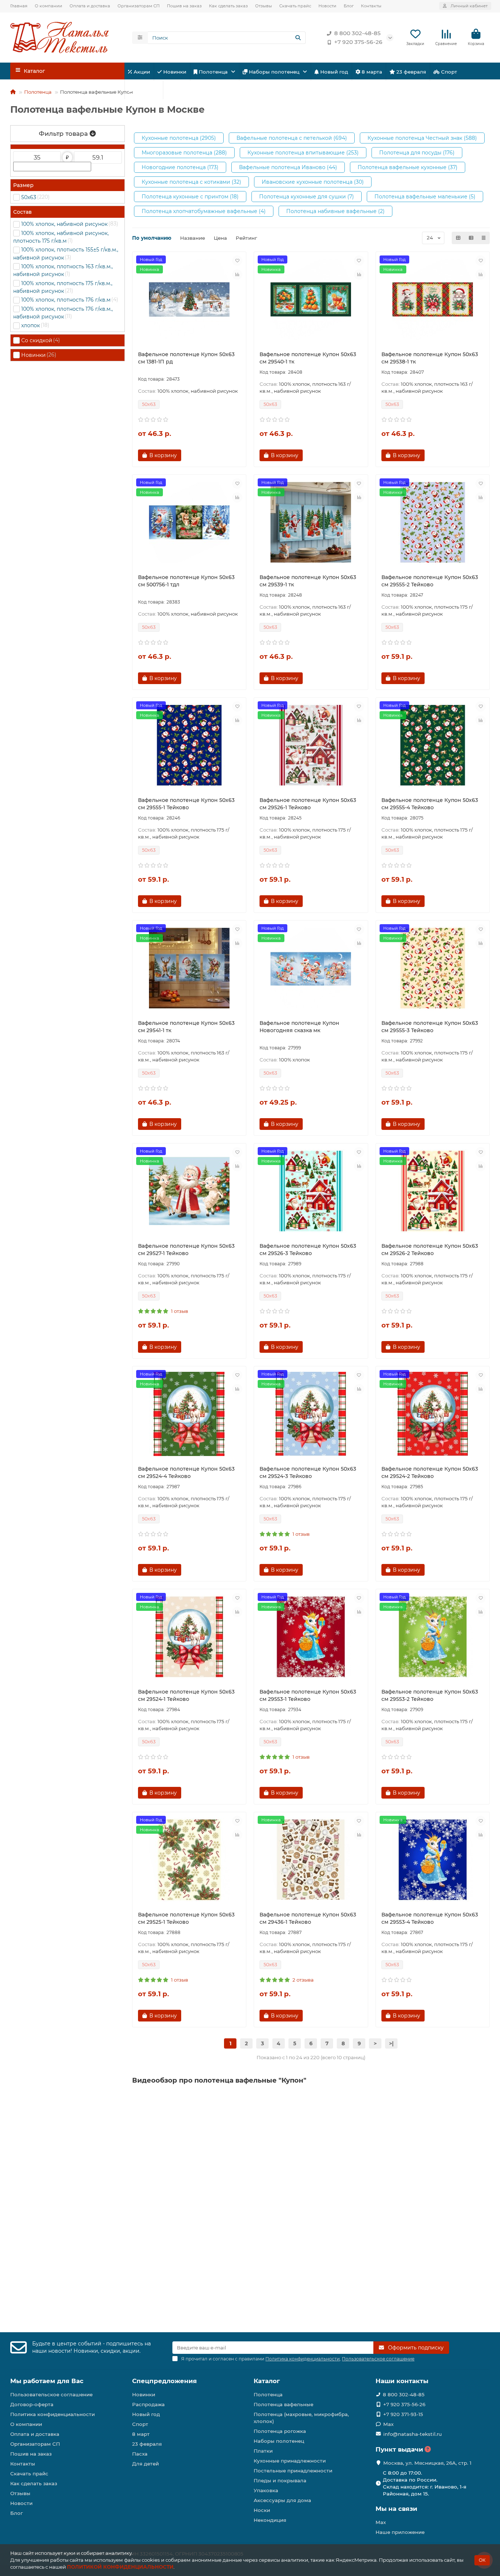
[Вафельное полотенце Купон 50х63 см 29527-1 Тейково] (189, 1191)
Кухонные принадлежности (290, 2461)
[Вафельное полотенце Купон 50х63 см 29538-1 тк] (433, 299)
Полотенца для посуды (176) (417, 153)
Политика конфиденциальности (53, 2414)
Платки (263, 2451)
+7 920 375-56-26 (358, 42)
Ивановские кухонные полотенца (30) (313, 182)
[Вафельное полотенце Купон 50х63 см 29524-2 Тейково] (433, 1414)
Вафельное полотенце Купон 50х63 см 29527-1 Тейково (186, 1250)
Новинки (174, 72)
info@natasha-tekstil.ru (413, 2434)
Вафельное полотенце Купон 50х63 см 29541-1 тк (186, 1027)
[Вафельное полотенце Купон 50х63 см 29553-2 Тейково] (433, 1637)
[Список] (471, 238)
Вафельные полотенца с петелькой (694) (292, 138)
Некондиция (270, 2520)
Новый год (333, 72)
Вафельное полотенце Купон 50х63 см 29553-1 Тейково (308, 1695)
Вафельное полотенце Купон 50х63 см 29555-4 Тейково (430, 804)
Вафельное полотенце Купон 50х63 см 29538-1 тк (430, 358)
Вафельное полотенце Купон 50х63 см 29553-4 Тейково (430, 1918)
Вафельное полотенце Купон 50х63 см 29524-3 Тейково (308, 1472)
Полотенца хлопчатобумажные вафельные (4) (204, 211)
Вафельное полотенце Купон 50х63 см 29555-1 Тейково (186, 804)
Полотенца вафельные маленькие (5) (425, 197)
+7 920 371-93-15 (403, 2414)
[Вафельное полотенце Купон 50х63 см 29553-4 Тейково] (433, 1860)
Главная (19, 6)
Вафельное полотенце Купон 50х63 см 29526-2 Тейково (430, 1250)
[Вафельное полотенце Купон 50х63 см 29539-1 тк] (311, 522)
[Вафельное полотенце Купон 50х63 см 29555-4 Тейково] (433, 745)
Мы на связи (396, 2509)
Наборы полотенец (274, 72)
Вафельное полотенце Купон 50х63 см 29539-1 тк (308, 581)
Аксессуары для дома (282, 2500)
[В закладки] (237, 261)
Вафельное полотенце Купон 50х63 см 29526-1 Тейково (308, 804)
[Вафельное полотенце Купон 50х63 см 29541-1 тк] (189, 968)
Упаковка (266, 2490)
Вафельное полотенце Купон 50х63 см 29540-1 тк (308, 358)
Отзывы (264, 6)
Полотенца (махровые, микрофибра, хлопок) (301, 2418)
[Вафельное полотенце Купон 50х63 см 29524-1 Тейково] (189, 1637)
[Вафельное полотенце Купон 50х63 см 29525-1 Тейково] (189, 1860)
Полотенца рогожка (280, 2431)
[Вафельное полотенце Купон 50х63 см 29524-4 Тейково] (189, 1414)
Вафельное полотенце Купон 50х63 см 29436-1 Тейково (308, 1918)
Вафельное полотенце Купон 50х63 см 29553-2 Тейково (430, 1695)
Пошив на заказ (184, 6)
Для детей (145, 90)
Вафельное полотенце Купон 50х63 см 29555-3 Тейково (430, 1027)
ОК (482, 2560)
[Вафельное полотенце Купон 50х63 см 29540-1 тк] (311, 299)
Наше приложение (400, 2532)
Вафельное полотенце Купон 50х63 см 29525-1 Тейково (186, 1918)
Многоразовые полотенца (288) (184, 153)
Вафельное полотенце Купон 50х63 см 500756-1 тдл (186, 581)
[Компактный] (484, 238)
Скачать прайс (295, 6)
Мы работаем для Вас (47, 2381)
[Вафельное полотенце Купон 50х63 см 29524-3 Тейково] (311, 1414)
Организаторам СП (139, 6)
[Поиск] (298, 38)
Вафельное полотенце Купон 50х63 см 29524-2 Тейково (430, 1472)
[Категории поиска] (140, 38)
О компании (48, 6)
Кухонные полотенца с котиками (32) (191, 182)
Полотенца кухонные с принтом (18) (190, 197)
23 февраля (411, 72)
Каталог (267, 2381)
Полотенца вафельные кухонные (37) (408, 167)
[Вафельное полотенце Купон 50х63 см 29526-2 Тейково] (433, 1191)
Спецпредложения (165, 2381)
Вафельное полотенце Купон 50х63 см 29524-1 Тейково (186, 1695)
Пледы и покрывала (280, 2480)
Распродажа (148, 2404)
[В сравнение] (237, 275)
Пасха (179, 90)
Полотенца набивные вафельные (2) (335, 211)
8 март (141, 2434)
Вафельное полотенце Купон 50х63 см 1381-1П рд (186, 358)
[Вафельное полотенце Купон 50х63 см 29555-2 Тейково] (433, 522)
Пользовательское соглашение (51, 2394)
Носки (262, 2510)
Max (388, 2424)
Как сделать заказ (228, 6)
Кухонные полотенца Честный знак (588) (422, 138)
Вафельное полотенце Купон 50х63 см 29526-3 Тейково (308, 1250)
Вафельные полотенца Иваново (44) (288, 167)
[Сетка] (458, 238)
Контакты (371, 6)
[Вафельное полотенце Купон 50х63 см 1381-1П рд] (189, 299)
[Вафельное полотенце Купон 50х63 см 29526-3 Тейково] (311, 1191)
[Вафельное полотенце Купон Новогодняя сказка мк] (311, 968)
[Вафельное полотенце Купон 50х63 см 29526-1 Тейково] (311, 745)
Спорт (448, 72)
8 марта (371, 72)
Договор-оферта (32, 2404)
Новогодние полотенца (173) (180, 167)
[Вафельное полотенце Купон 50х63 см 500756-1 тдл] (189, 522)
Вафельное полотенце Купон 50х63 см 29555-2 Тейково (430, 581)
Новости (327, 6)
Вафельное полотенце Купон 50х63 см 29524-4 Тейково (186, 1472)
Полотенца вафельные (283, 2404)
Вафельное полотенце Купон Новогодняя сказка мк (299, 1027)
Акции (141, 72)
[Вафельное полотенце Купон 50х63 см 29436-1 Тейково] (311, 1860)
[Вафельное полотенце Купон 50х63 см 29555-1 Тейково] (189, 745)
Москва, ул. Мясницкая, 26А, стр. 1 (427, 2463)
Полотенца (213, 72)
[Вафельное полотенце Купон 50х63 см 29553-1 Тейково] (311, 1637)
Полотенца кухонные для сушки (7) (307, 197)
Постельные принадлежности (293, 2471)
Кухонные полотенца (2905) (179, 138)
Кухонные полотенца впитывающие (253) (303, 153)
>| (391, 2043)
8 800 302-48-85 (357, 33)
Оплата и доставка (90, 6)
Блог (349, 6)
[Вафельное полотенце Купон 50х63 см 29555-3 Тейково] (433, 968)
